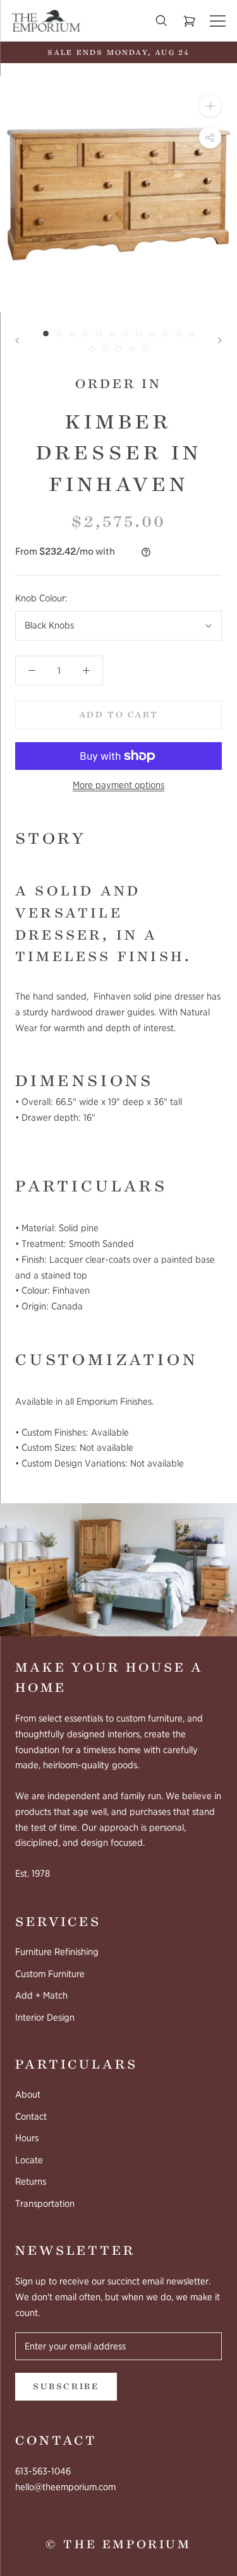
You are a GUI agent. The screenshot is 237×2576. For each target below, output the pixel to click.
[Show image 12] (192, 334)
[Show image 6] (112, 334)
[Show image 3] (72, 334)
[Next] (220, 340)
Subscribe (66, 2387)
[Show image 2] (59, 334)
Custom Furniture (50, 1974)
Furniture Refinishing (57, 1952)
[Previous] (17, 340)
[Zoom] (210, 106)
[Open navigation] (218, 21)
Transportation (45, 2204)
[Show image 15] (118, 349)
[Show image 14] (105, 349)
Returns (31, 2182)
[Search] (161, 21)
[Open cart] (189, 21)
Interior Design (45, 2018)
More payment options (118, 785)
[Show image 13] (92, 349)
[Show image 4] (86, 334)
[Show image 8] (139, 334)
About (28, 2094)
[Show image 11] (179, 334)
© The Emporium (118, 2544)
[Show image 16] (132, 349)
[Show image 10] (165, 334)
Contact (31, 2117)
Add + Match (41, 1995)
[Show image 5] (99, 334)
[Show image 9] (152, 334)
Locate (29, 2160)
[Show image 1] (46, 334)
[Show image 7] (125, 334)
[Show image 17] (145, 349)
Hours (27, 2138)
